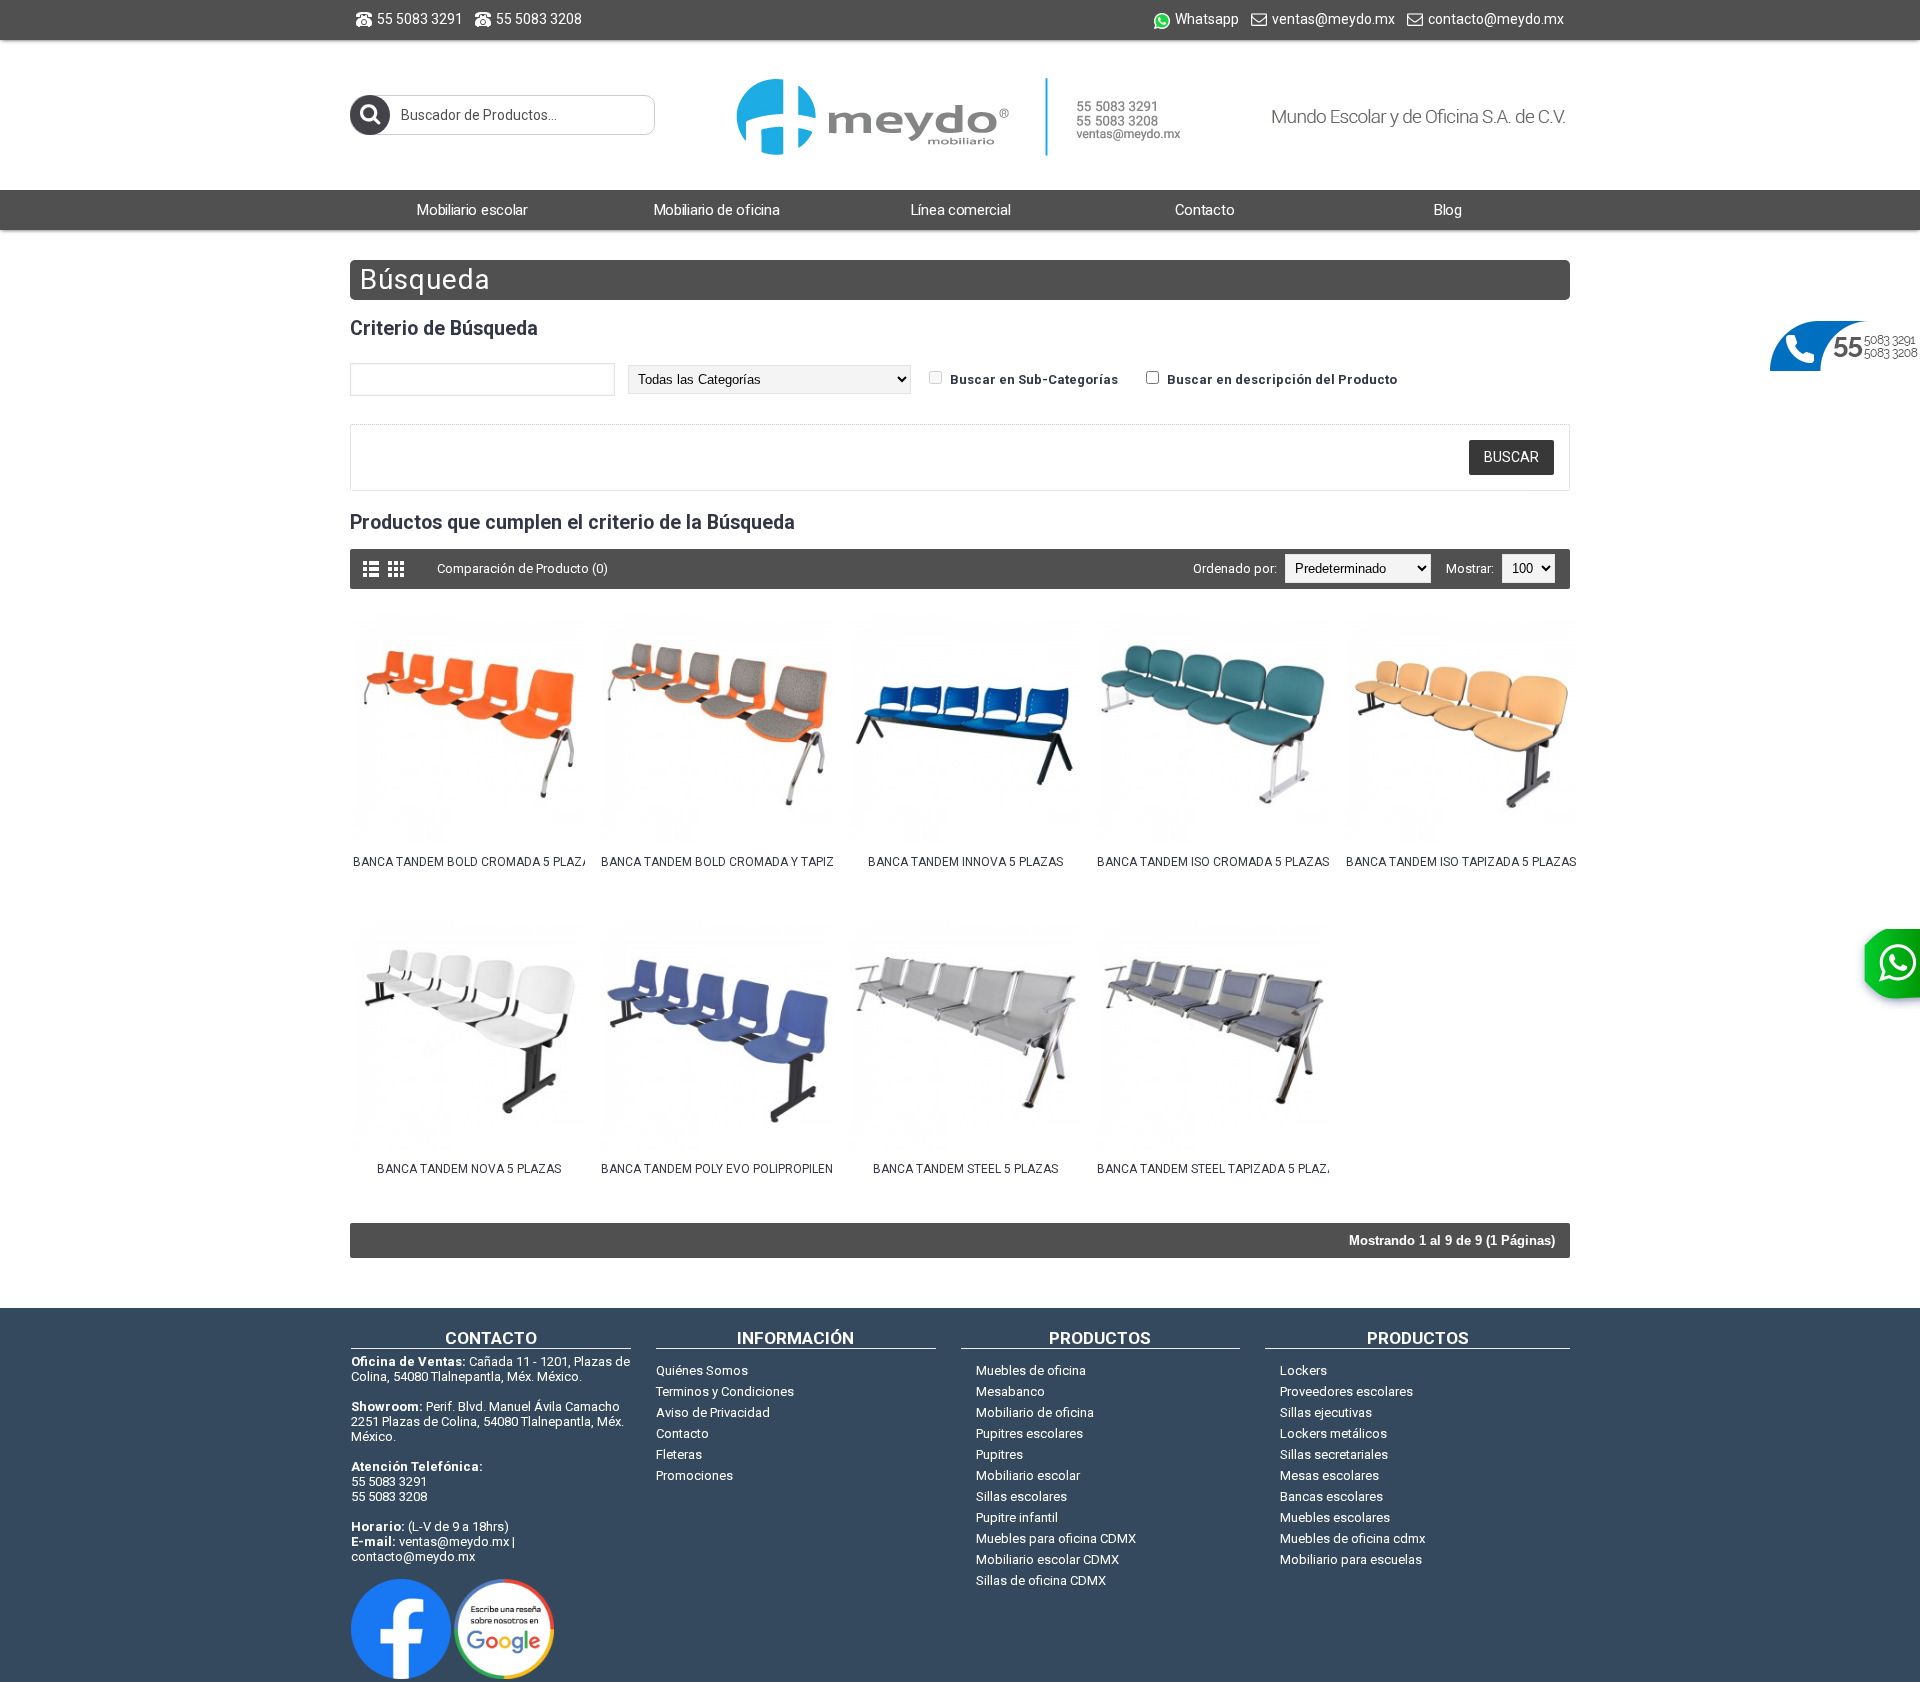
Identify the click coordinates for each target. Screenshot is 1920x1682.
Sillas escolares (1021, 1496)
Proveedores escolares (1346, 1391)
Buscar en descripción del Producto (1282, 379)
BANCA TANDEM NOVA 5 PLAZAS (469, 1169)
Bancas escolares (1331, 1496)
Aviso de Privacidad (713, 1412)
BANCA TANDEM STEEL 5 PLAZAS (965, 1169)
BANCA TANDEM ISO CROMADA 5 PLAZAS (1213, 862)
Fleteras (679, 1454)
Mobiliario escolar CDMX (1047, 1559)
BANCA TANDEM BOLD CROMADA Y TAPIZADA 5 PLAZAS (717, 862)
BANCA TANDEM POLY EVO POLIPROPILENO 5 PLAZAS (717, 1169)
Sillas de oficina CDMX (1041, 1580)
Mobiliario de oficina (1035, 1412)
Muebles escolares (1335, 1517)
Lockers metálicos (1333, 1433)
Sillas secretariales (1334, 1454)
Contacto (682, 1433)
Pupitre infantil (1017, 1517)
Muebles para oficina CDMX (1056, 1538)
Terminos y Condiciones (725, 1391)
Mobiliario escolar (1028, 1475)
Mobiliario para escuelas (1351, 1559)
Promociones (694, 1475)
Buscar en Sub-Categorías (1034, 379)
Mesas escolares (1329, 1475)
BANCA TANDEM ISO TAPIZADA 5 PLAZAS (1461, 862)
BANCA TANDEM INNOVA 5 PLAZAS (965, 862)
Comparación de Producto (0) (522, 568)
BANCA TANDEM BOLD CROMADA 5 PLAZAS (469, 862)
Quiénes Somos (702, 1370)
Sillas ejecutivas (1326, 1412)
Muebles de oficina (1031, 1370)
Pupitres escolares (1029, 1433)
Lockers (1303, 1370)
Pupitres (999, 1454)
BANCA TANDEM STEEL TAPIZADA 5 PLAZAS (1213, 1169)
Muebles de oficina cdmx (1352, 1538)
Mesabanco (1010, 1391)
